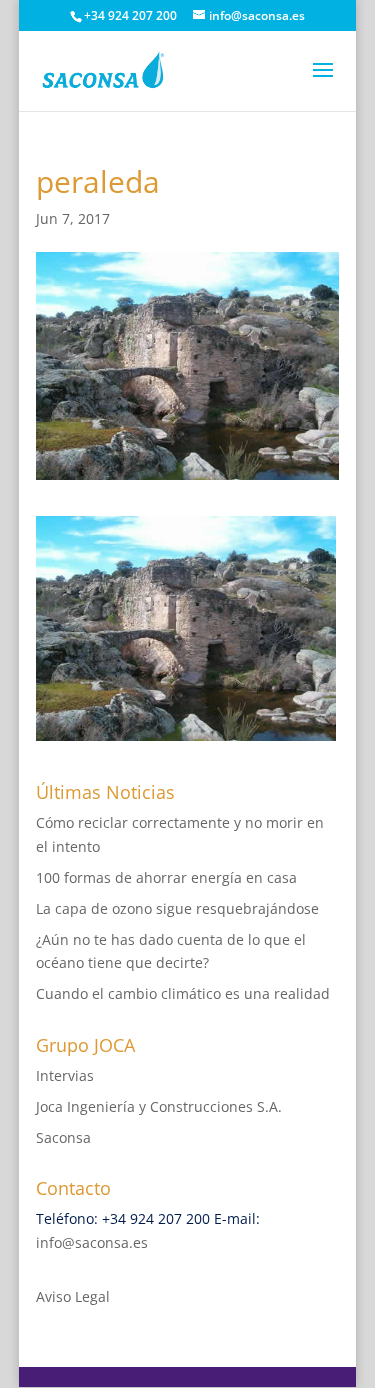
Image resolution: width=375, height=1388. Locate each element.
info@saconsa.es (92, 1242)
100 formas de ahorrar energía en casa (166, 877)
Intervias (65, 1075)
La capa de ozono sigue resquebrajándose (177, 908)
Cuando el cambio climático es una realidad (183, 993)
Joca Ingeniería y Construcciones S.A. (159, 1106)
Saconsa (63, 1137)
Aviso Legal (73, 1296)
